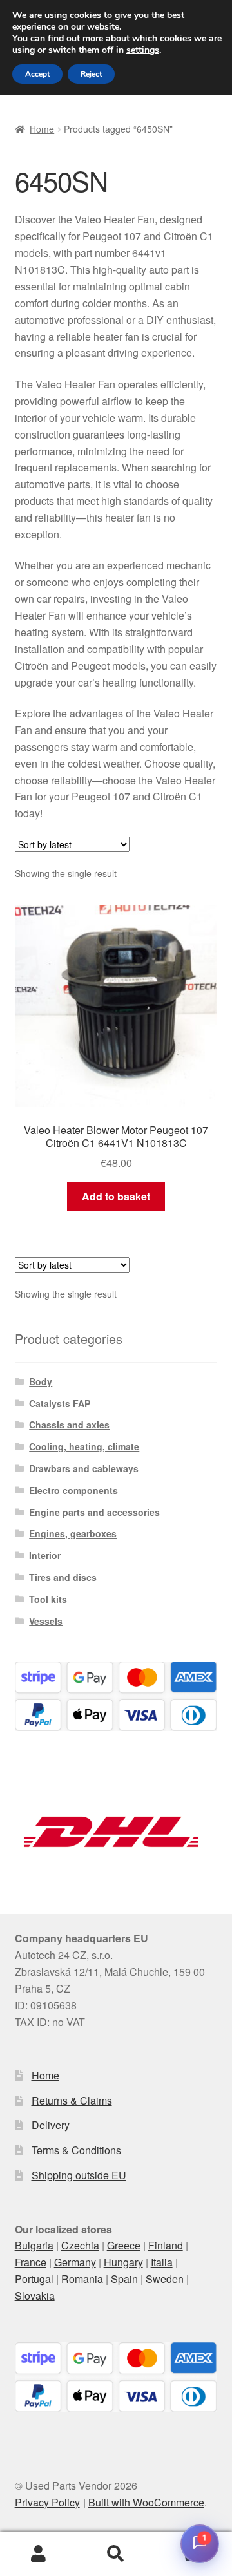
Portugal (34, 2279)
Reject (91, 74)
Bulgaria (34, 2245)
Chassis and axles (69, 1425)
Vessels (46, 1621)
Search (116, 2554)
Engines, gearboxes (73, 1533)
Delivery (51, 2125)
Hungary (123, 2262)
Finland (166, 2245)
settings (143, 50)
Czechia (80, 2245)
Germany (75, 2262)
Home (42, 129)
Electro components (73, 1490)
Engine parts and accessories (94, 1512)
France (31, 2262)
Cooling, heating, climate (84, 1446)
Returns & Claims (72, 2100)
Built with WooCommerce (146, 2502)
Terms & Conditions (76, 2150)
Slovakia (35, 2296)
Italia (162, 2262)
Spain (124, 2279)
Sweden (165, 2279)
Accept (37, 74)
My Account (39, 2554)
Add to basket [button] (116, 1196)
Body (41, 1381)
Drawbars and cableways (84, 1468)
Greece (124, 2245)
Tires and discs (63, 1577)
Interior (45, 1555)
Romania (82, 2279)
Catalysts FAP (60, 1403)
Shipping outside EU (79, 2175)
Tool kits (48, 1599)
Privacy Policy (47, 2502)
